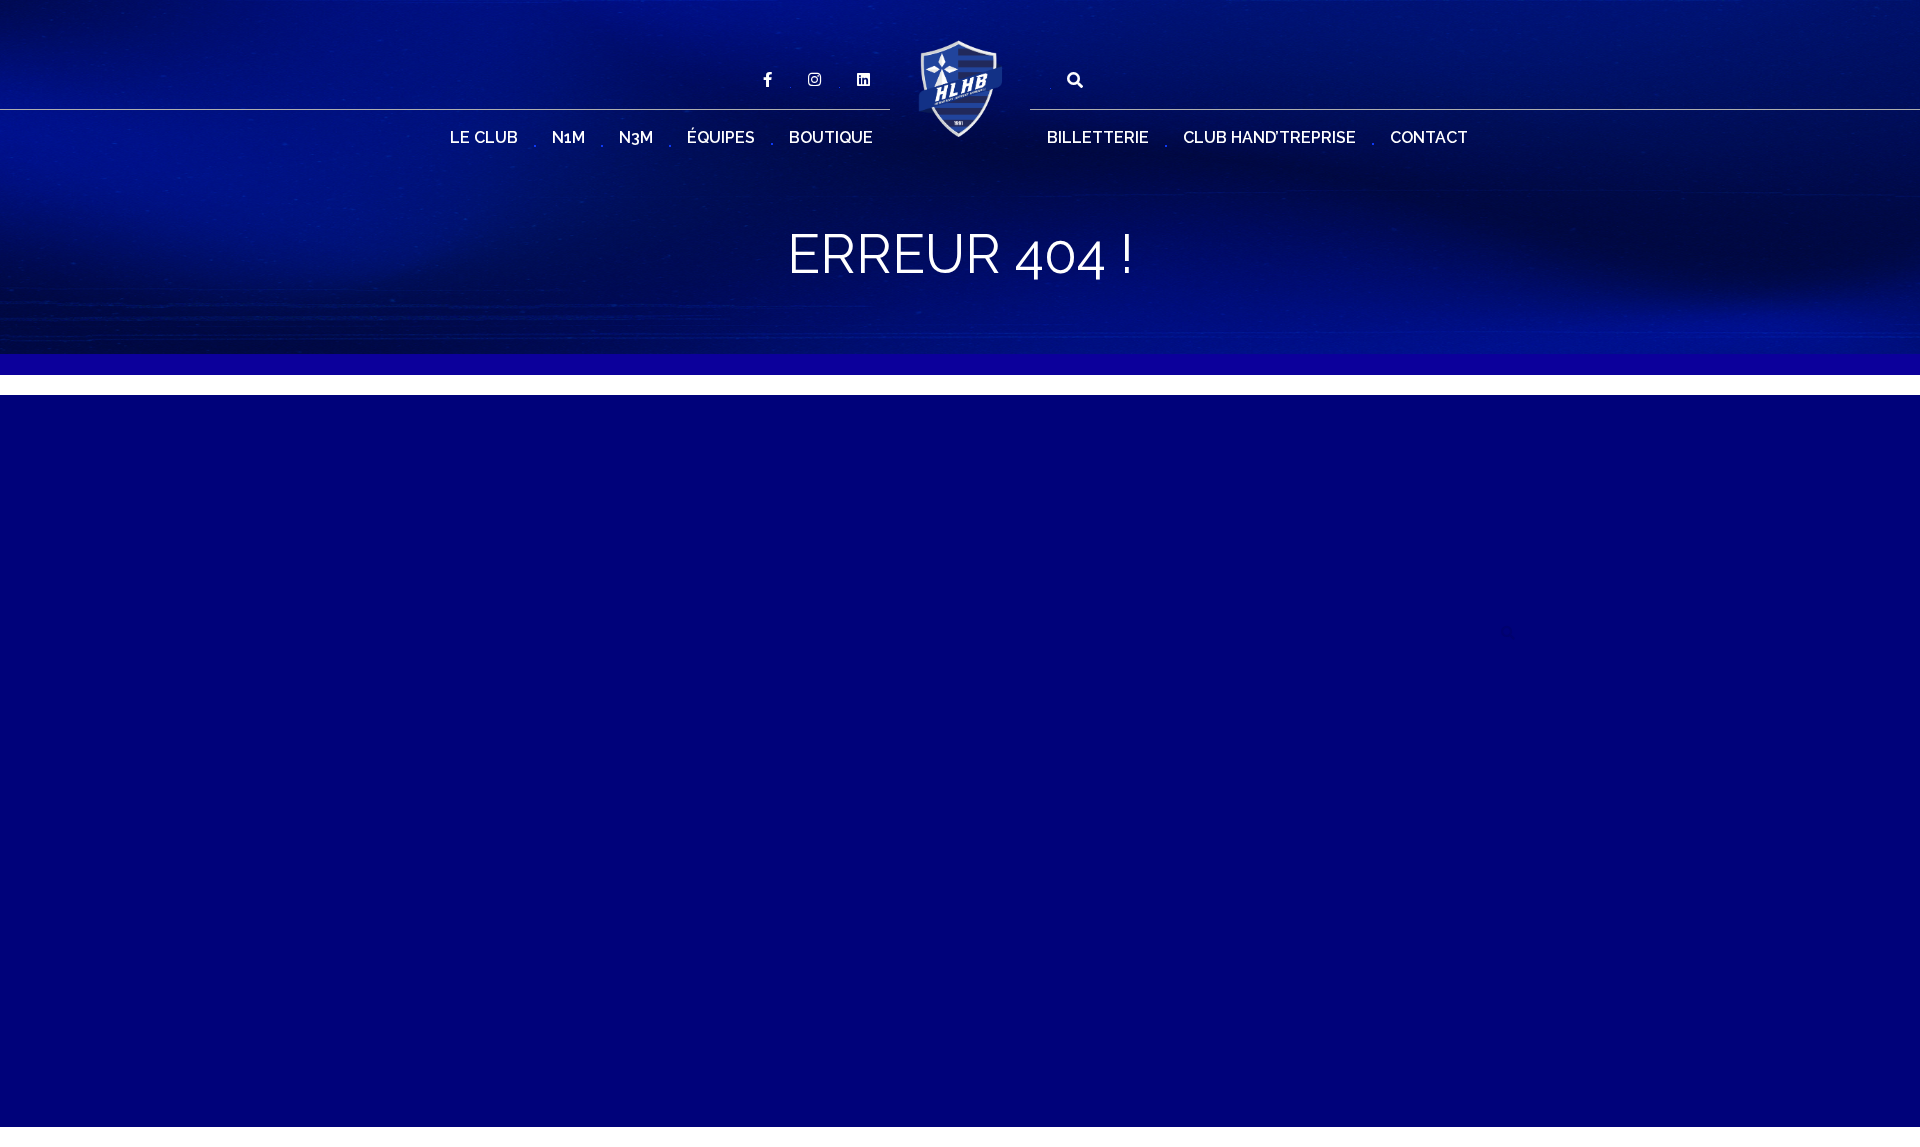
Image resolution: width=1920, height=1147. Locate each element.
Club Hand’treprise (1269, 137)
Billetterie (1098, 137)
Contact (1429, 137)
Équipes (721, 137)
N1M (568, 137)
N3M (636, 137)
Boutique (831, 137)
